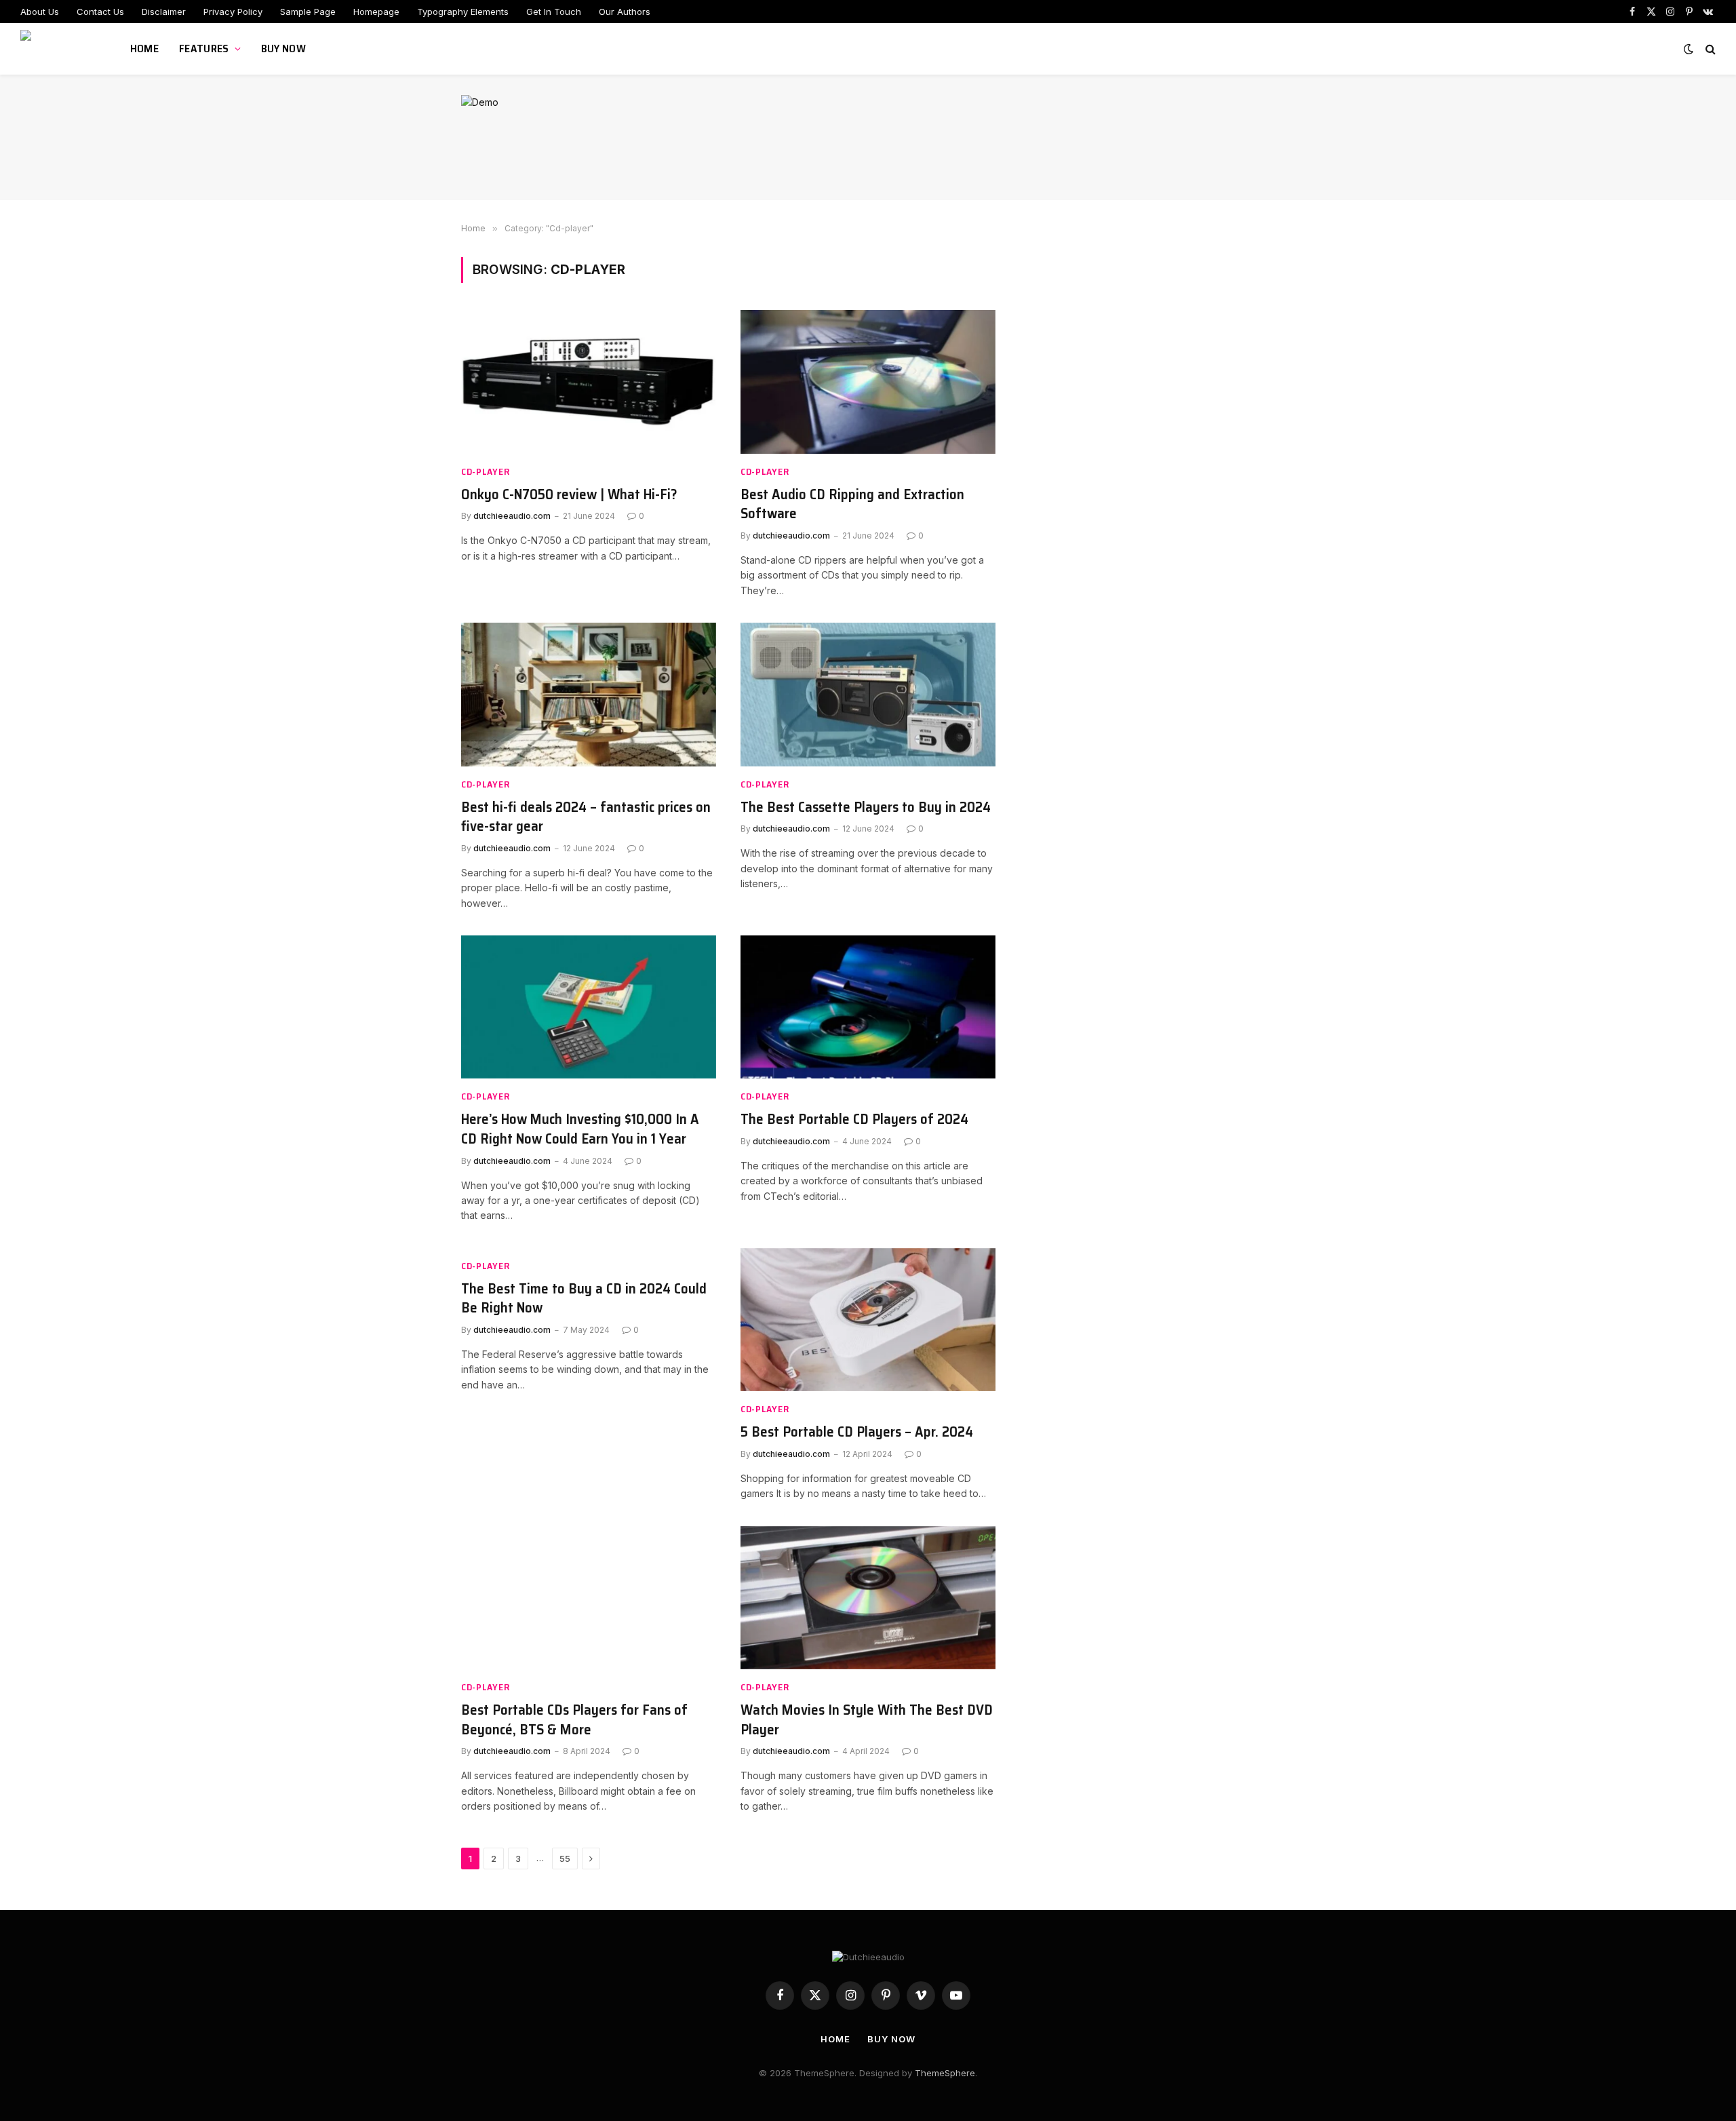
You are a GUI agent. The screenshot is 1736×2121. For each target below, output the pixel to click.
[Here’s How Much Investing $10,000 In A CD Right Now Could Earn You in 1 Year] (589, 1007)
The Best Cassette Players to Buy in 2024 (866, 807)
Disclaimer (164, 12)
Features (204, 48)
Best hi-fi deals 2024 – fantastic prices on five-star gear (586, 817)
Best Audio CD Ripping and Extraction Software (852, 504)
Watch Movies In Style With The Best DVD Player (867, 1720)
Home (144, 48)
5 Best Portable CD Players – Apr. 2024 (857, 1432)
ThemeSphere (945, 2073)
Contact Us (100, 12)
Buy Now (283, 48)
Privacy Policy (233, 12)
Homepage (376, 12)
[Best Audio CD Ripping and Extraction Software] (868, 382)
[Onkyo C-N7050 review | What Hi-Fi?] (589, 382)
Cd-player (485, 472)
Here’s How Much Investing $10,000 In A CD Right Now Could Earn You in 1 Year (580, 1129)
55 (565, 1859)
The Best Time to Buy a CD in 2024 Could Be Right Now (584, 1299)
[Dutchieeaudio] (58, 49)
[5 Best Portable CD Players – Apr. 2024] (868, 1320)
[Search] (1709, 49)
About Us (40, 12)
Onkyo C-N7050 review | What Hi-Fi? (569, 495)
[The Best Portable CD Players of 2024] (868, 1007)
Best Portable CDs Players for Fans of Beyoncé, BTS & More (574, 1720)
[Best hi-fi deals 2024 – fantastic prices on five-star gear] (589, 695)
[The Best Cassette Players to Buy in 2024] (868, 695)
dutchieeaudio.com (512, 516)
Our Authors (625, 12)
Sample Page (308, 12)
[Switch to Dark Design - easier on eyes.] (1689, 49)
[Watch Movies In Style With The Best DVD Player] (868, 1598)
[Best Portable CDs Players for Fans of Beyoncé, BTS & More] (589, 1598)
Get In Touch (554, 12)
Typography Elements (463, 12)
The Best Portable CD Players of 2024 (854, 1120)
